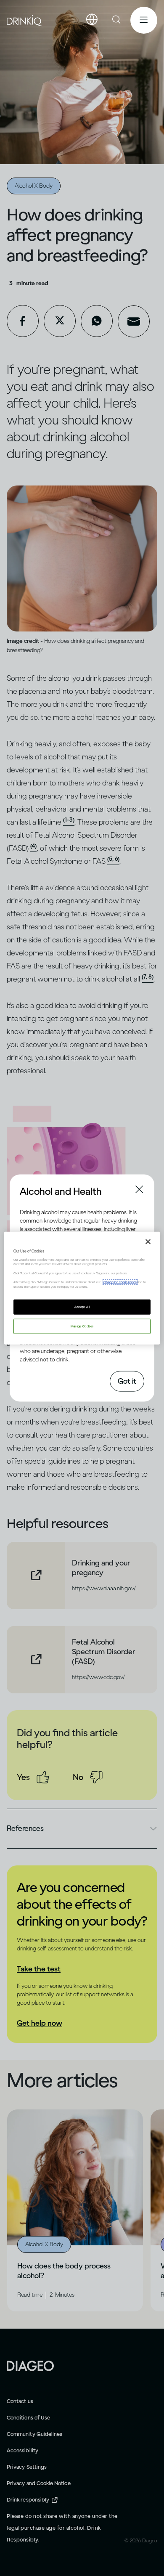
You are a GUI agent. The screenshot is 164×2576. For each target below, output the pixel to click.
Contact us (20, 2401)
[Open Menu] (144, 20)
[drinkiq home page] (24, 20)
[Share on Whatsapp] (97, 321)
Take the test (39, 1969)
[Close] (148, 1242)
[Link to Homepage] (30, 2365)
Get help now (40, 2023)
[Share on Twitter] (60, 321)
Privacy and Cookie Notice (39, 2483)
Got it (127, 1381)
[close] (27, 1190)
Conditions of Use (28, 2418)
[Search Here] (117, 20)
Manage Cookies (82, 1326)
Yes (23, 1777)
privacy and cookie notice (120, 1282)
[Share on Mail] (134, 321)
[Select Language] (92, 20)
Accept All (82, 1307)
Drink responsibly (28, 2500)
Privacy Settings (27, 2467)
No (78, 1777)
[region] (82, 1288)
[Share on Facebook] (23, 321)
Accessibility (22, 2450)
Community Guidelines (34, 2434)
